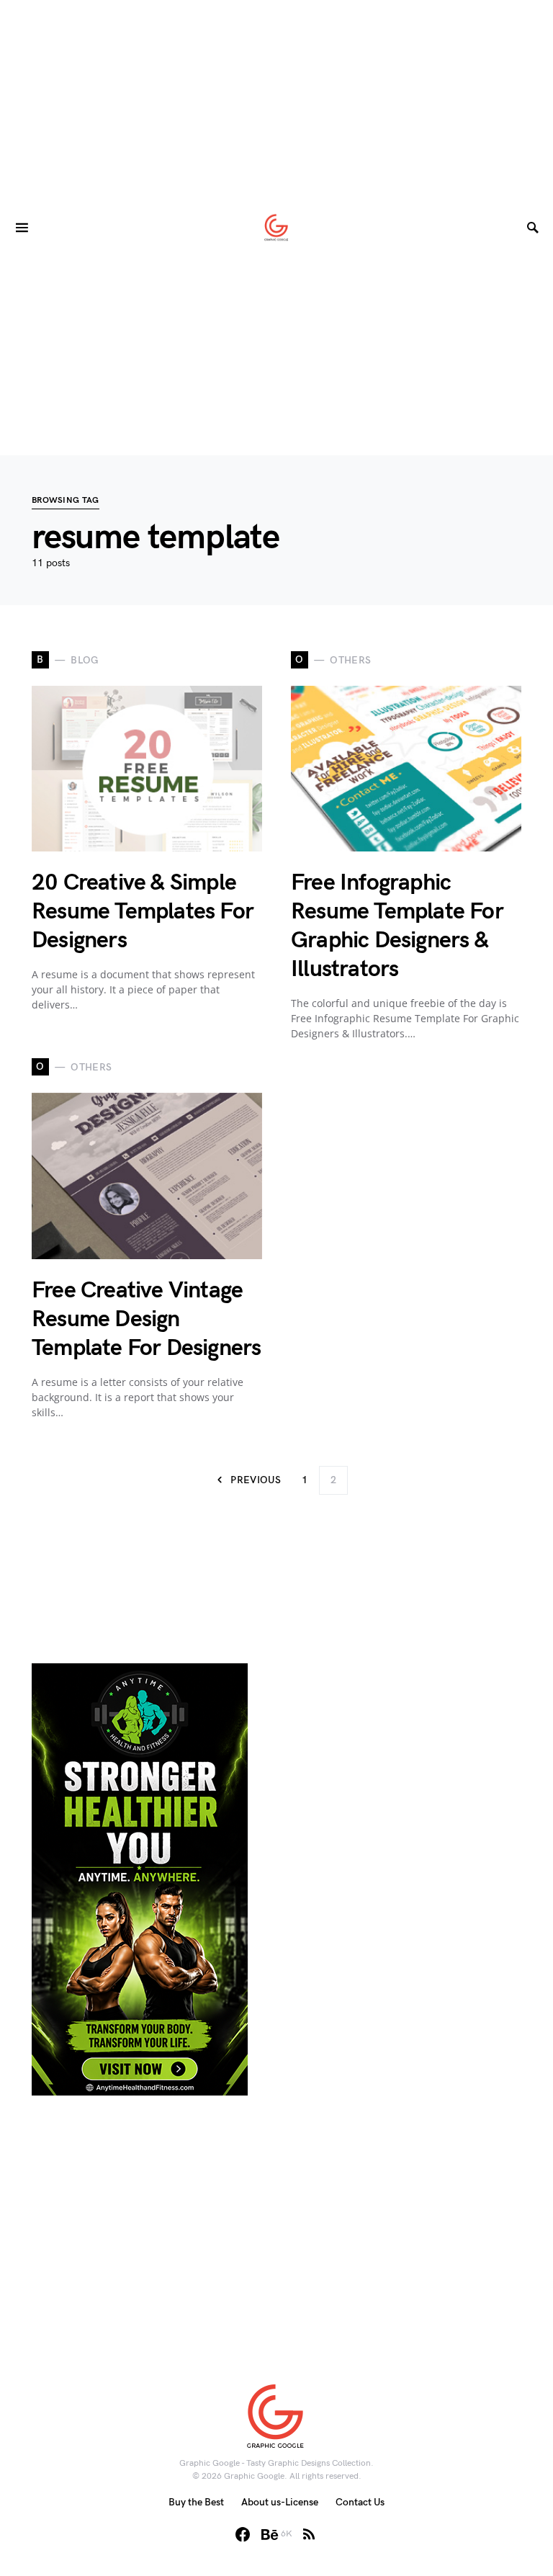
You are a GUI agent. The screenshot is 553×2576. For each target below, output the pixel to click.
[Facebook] (243, 2534)
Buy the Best (196, 2502)
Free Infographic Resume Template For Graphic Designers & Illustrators (397, 926)
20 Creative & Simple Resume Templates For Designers (143, 912)
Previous (256, 1480)
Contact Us (360, 2502)
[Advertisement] (276, 101)
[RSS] (309, 2534)
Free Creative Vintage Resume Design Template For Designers (146, 1319)
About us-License (280, 2502)
